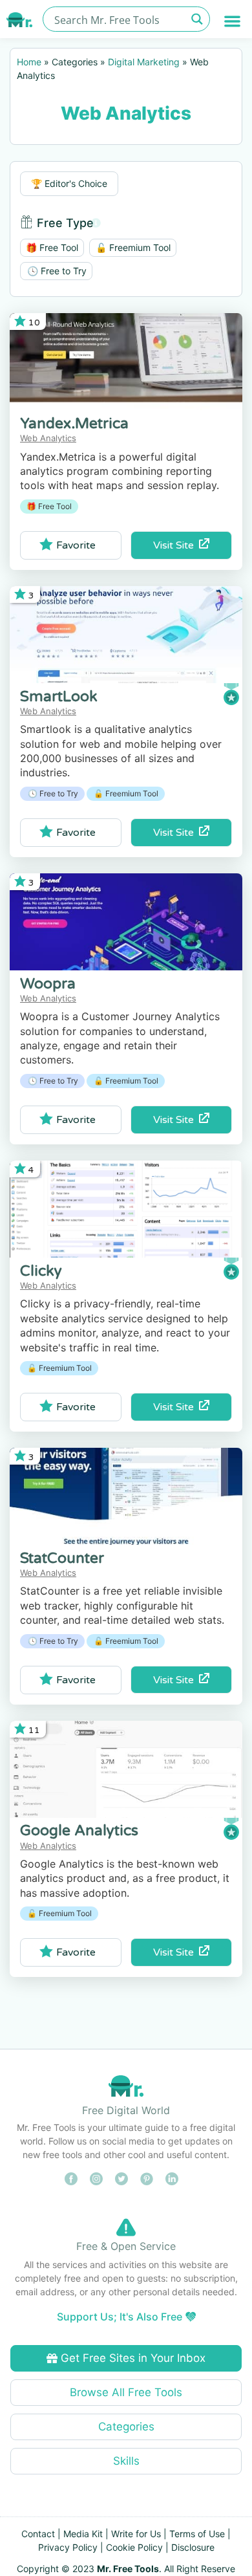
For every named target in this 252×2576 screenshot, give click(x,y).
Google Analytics (79, 1831)
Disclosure (193, 2547)
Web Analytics (48, 438)
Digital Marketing (144, 62)
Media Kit (83, 2534)
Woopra (48, 984)
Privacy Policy (68, 2547)
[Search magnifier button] (197, 19)
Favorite (76, 545)
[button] (233, 21)
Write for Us (136, 2534)
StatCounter (62, 1558)
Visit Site (176, 545)
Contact (38, 2534)
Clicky (41, 1271)
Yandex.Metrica (74, 424)
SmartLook (59, 697)
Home (29, 62)
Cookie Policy (134, 2547)
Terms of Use (197, 2534)
